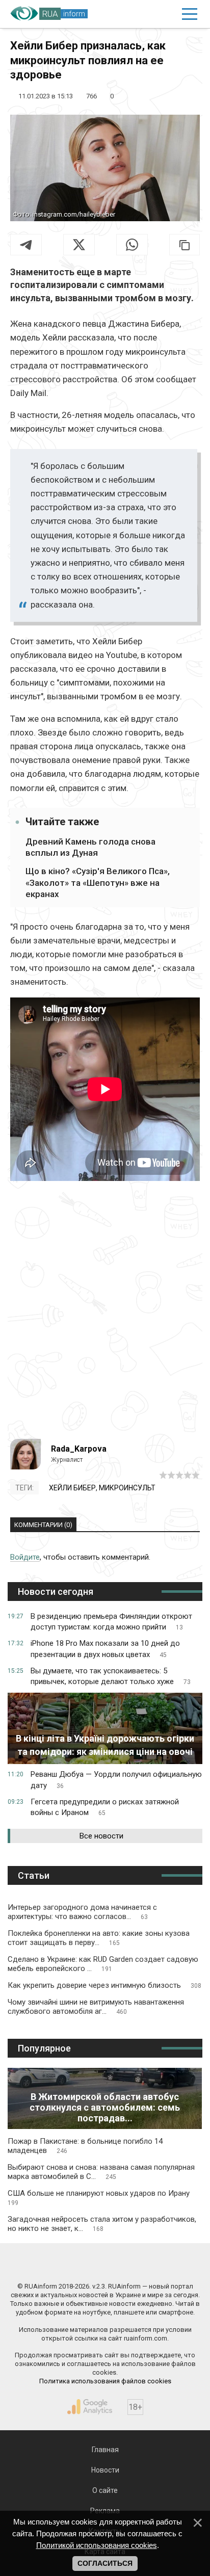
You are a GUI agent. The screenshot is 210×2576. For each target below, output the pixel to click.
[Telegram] (26, 245)
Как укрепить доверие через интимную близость (104, 1985)
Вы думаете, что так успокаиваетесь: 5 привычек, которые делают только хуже (111, 1676)
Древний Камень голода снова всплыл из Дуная (90, 847)
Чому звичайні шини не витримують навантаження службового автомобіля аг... (96, 2007)
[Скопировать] (185, 245)
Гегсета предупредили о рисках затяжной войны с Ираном (105, 1807)
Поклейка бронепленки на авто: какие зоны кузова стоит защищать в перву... (99, 1938)
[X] (79, 245)
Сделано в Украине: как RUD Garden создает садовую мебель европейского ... (103, 1964)
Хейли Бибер (72, 1488)
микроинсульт (127, 1488)
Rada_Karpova (79, 1449)
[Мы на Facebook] (57, 2265)
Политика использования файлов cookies (105, 2381)
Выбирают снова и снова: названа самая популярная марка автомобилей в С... (101, 2172)
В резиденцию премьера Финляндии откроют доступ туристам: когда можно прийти (111, 1622)
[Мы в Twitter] (154, 2265)
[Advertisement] (105, 1314)
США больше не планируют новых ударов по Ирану (99, 2198)
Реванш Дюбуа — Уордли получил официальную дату (116, 1780)
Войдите (25, 1557)
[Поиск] (146, 14)
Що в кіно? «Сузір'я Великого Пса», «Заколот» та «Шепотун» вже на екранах (98, 882)
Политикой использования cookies (97, 2545)
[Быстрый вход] (166, 14)
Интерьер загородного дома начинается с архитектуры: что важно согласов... (82, 1912)
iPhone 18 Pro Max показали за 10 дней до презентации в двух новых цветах (105, 1649)
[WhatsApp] (132, 245)
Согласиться (105, 2563)
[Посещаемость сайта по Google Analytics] (90, 2407)
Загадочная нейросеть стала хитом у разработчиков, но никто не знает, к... (102, 2224)
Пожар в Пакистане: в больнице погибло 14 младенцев (85, 2146)
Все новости (101, 1836)
